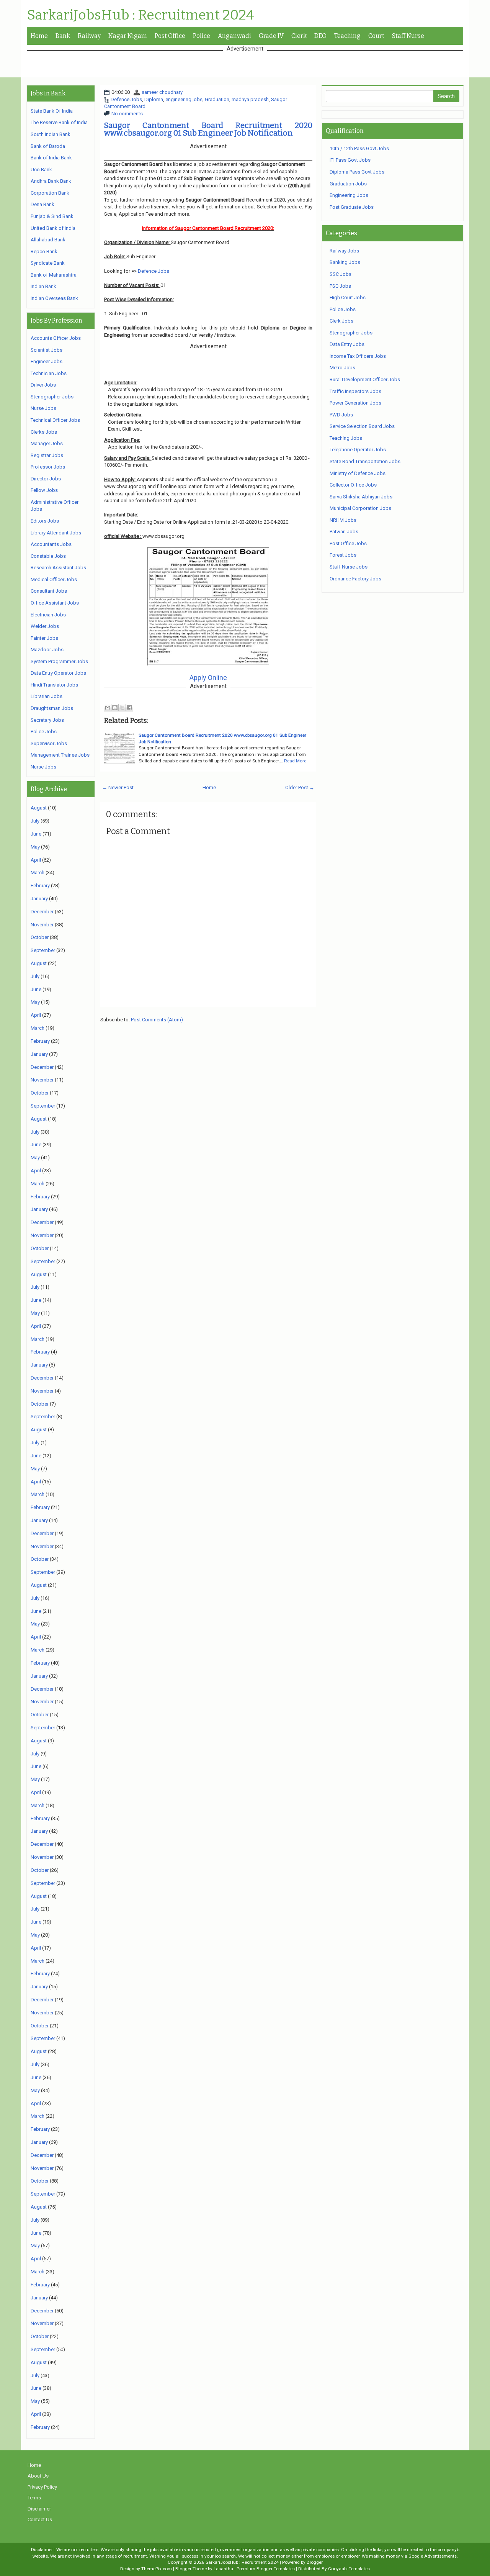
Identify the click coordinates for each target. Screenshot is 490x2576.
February (40, 886)
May (35, 847)
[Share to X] (122, 708)
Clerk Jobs (341, 321)
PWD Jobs (341, 415)
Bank (63, 36)
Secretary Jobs (47, 720)
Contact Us (40, 2519)
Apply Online (208, 678)
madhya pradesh (250, 99)
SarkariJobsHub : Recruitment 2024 (140, 15)
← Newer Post (118, 787)
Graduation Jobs (348, 184)
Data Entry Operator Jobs (58, 673)
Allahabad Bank (48, 240)
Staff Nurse (408, 36)
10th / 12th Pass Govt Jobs (359, 148)
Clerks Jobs (44, 432)
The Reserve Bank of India (59, 122)
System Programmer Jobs (59, 661)
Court (376, 36)
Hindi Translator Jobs (54, 685)
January (39, 899)
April (36, 860)
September (43, 950)
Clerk (299, 36)
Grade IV (271, 36)
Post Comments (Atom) (157, 1020)
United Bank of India (53, 228)
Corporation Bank (50, 193)
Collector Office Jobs (353, 485)
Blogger (315, 2562)
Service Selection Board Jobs (362, 426)
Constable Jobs (48, 556)
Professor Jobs (48, 467)
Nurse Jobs (43, 408)
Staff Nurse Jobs (349, 567)
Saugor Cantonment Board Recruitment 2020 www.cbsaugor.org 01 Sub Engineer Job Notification (208, 129)
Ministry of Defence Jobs (358, 473)
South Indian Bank (51, 134)
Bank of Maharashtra (54, 275)
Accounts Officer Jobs (56, 338)
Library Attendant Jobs (56, 533)
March (38, 873)
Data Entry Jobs (347, 344)
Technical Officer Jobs (55, 420)
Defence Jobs (126, 99)
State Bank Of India (52, 111)
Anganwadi (234, 36)
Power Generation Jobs (355, 403)
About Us (38, 2476)
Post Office (170, 36)
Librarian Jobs (47, 696)
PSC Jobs (340, 286)
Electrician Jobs (48, 615)
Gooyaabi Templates (349, 2569)
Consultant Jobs (49, 591)
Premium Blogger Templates (266, 2569)
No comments (127, 114)
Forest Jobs (343, 555)
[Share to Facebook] (129, 708)
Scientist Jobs (47, 350)
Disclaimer (39, 2509)
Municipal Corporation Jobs (360, 508)
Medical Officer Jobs (54, 579)
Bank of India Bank (51, 158)
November (42, 925)
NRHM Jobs (343, 520)
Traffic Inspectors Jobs (355, 391)
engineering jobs (184, 99)
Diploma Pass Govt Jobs (357, 172)
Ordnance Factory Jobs (355, 579)
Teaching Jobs (346, 438)
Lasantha (223, 2569)
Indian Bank (43, 286)
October (40, 937)
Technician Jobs (49, 373)
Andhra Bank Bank (51, 181)
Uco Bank (41, 170)
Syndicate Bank (48, 263)
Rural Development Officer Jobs (365, 379)
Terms (34, 2498)
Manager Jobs (47, 443)
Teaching (347, 36)
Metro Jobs (342, 368)
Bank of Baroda (48, 146)
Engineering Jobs (349, 195)
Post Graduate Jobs (352, 207)
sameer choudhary (162, 92)
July (35, 821)
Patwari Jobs (344, 532)
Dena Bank (42, 204)
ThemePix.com (157, 2569)
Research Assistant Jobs (58, 568)
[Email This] (108, 708)
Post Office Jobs (348, 543)
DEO (320, 36)
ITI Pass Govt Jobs (350, 160)
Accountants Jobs (51, 544)
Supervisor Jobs (49, 743)
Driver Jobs (43, 385)
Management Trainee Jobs (60, 755)
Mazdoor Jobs (47, 650)
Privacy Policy (42, 2487)
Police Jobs (44, 732)
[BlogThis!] (115, 708)
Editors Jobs (45, 521)
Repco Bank (44, 252)
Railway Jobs (344, 251)
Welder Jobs (45, 626)
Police (202, 36)
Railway (89, 36)
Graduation (217, 99)
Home (39, 36)
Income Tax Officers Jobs (358, 356)
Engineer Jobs (47, 361)
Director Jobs (46, 479)
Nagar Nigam (128, 36)
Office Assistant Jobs (55, 603)
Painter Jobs (44, 638)
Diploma (154, 99)
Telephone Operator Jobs (358, 450)
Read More (295, 761)
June (36, 834)
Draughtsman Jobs (52, 708)
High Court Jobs (348, 297)
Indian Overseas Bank (54, 298)
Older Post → (300, 787)
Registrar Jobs (47, 455)
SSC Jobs (341, 274)
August (39, 808)
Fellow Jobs (44, 490)
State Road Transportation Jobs (365, 461)
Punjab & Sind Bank (52, 216)
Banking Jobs (345, 262)
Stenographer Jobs (52, 397)
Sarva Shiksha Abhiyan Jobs (361, 497)
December (42, 912)
